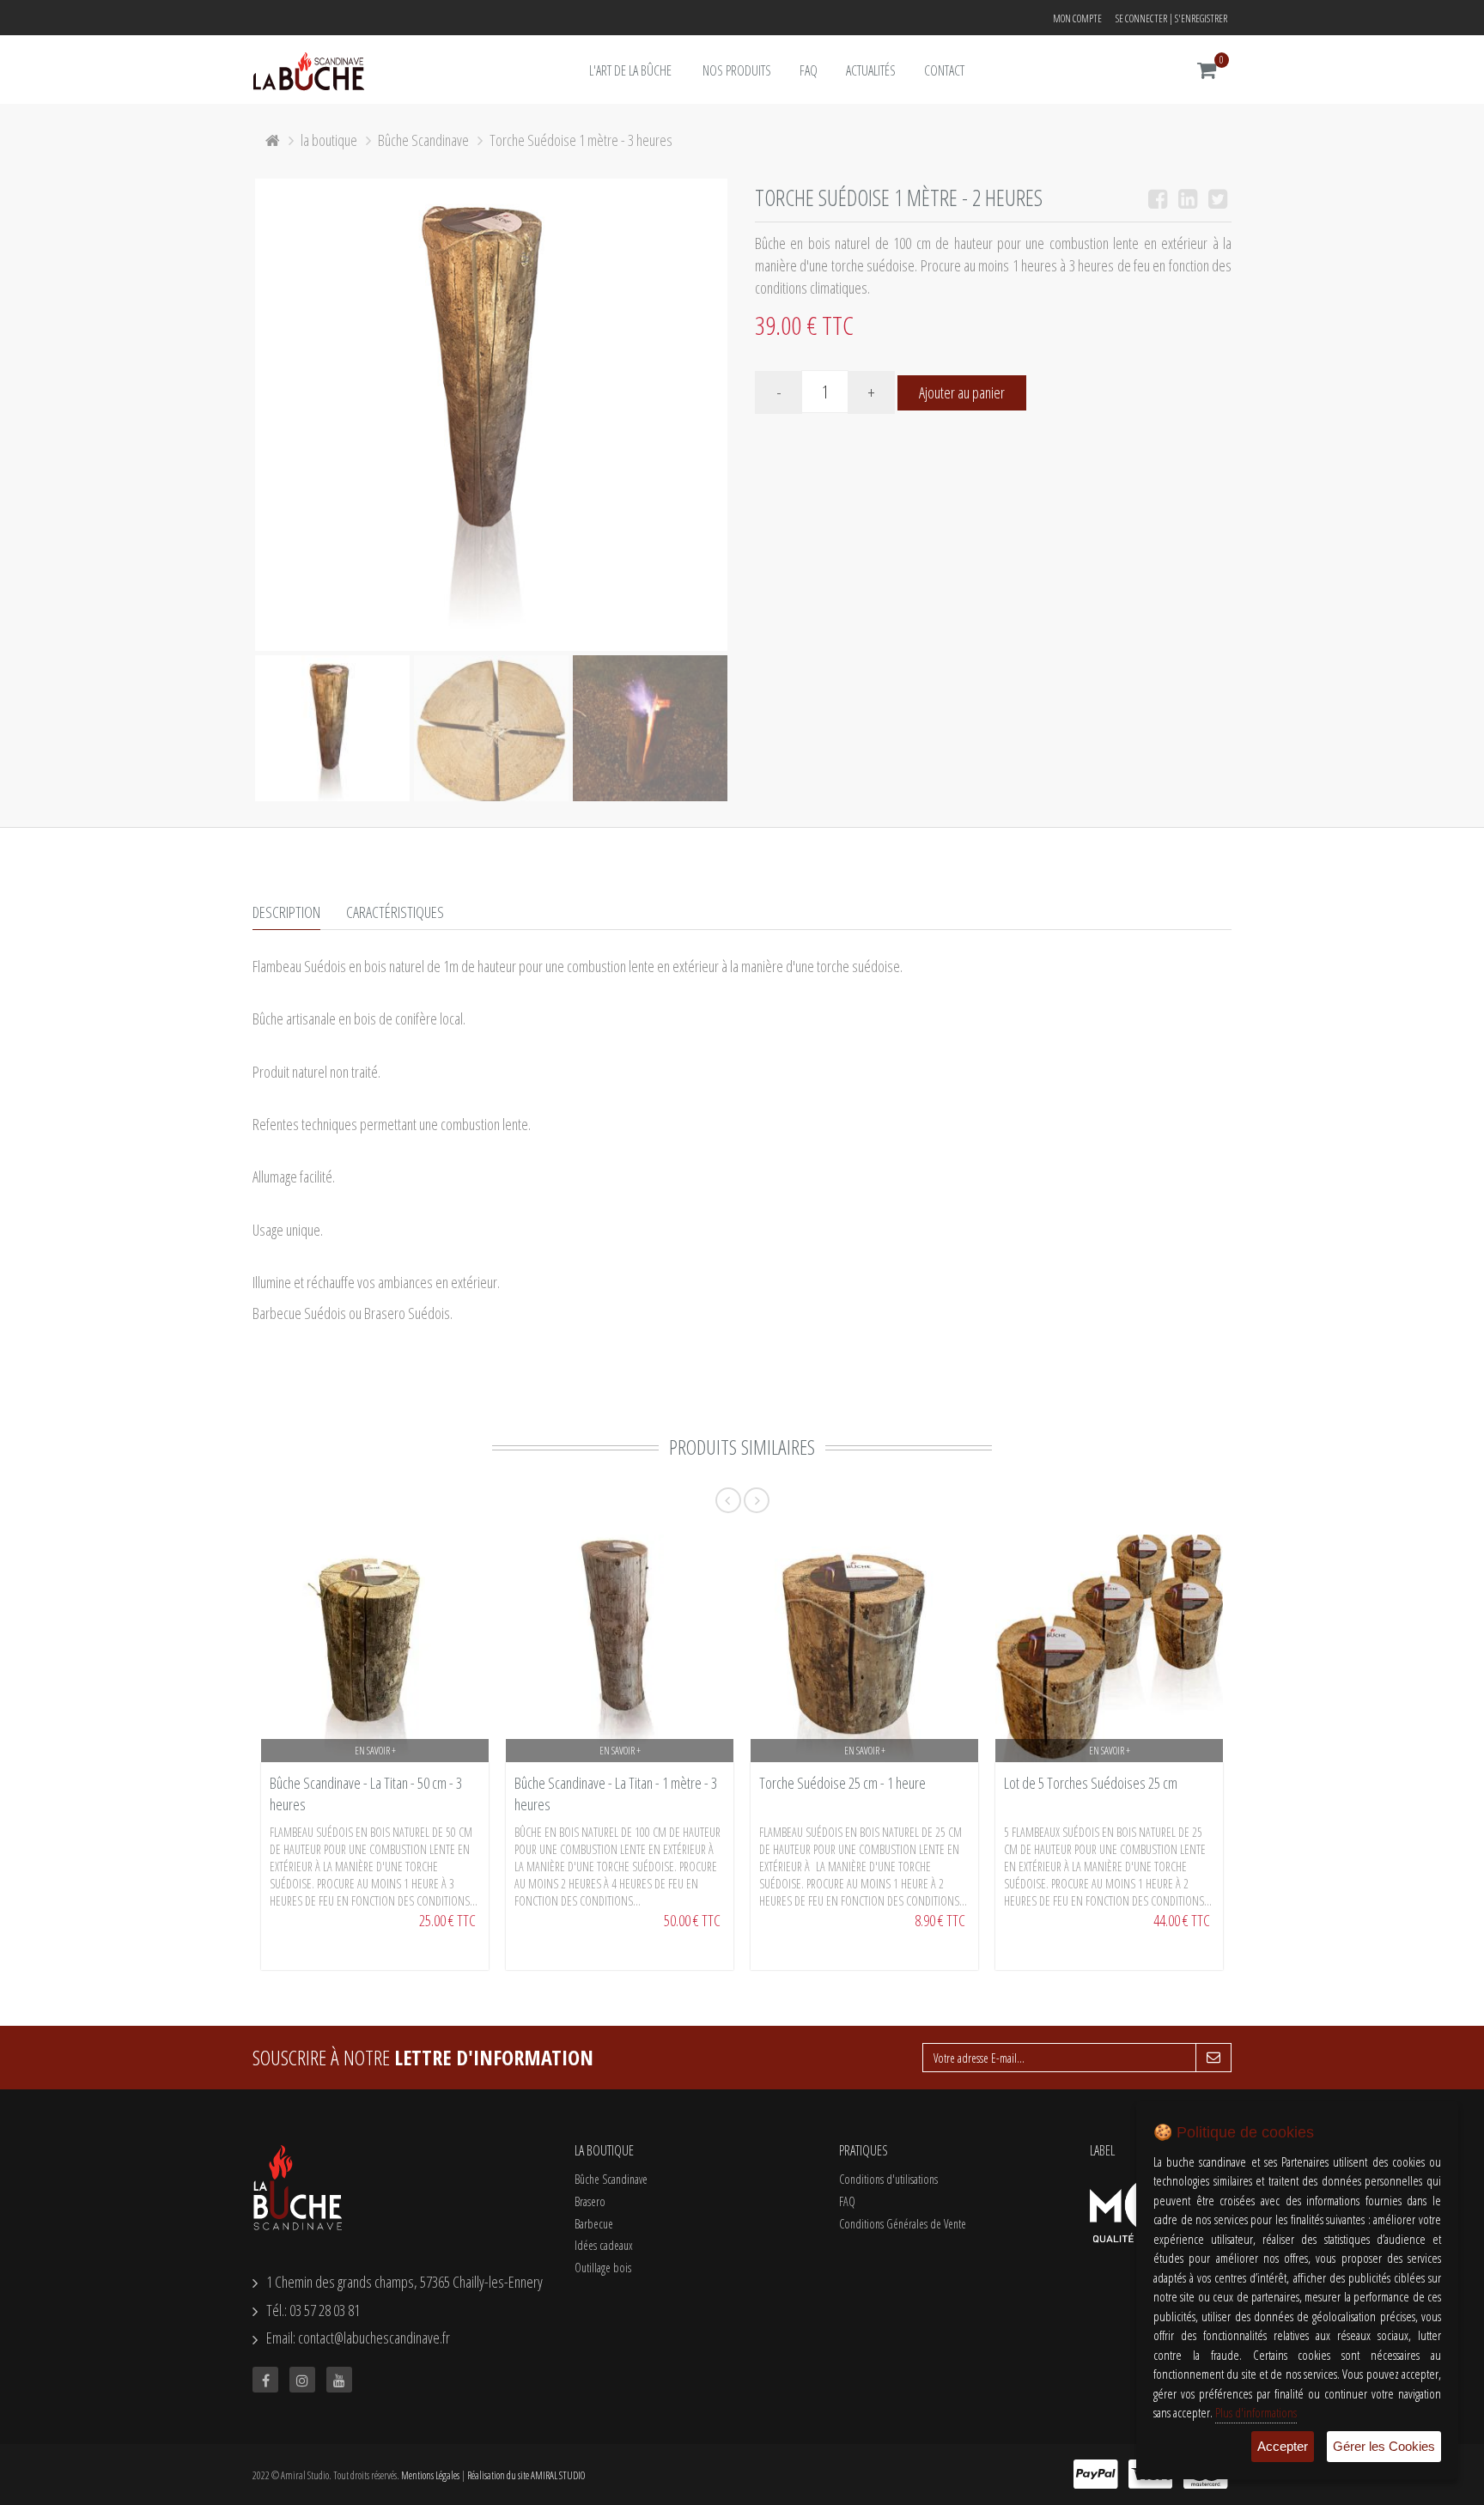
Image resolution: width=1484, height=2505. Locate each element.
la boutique (329, 140)
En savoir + (375, 1751)
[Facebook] (1158, 201)
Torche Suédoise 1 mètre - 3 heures (581, 140)
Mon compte (1077, 18)
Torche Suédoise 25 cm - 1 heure (842, 1783)
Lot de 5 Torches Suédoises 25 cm (1091, 1783)
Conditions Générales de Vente (903, 2224)
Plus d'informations (1256, 2412)
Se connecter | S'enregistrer (1171, 18)
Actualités (871, 70)
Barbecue (594, 2224)
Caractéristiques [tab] (395, 912)
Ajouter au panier (962, 392)
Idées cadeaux (604, 2245)
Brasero (590, 2201)
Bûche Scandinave (423, 140)
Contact (944, 70)
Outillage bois (603, 2268)
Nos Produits (737, 70)
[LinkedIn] (1188, 201)
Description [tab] (286, 912)
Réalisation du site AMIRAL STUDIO (526, 2475)
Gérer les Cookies (1384, 2446)
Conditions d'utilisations (888, 2179)
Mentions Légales (430, 2475)
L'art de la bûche (630, 70)
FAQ (809, 70)
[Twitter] (1218, 201)
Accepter (1283, 2446)
